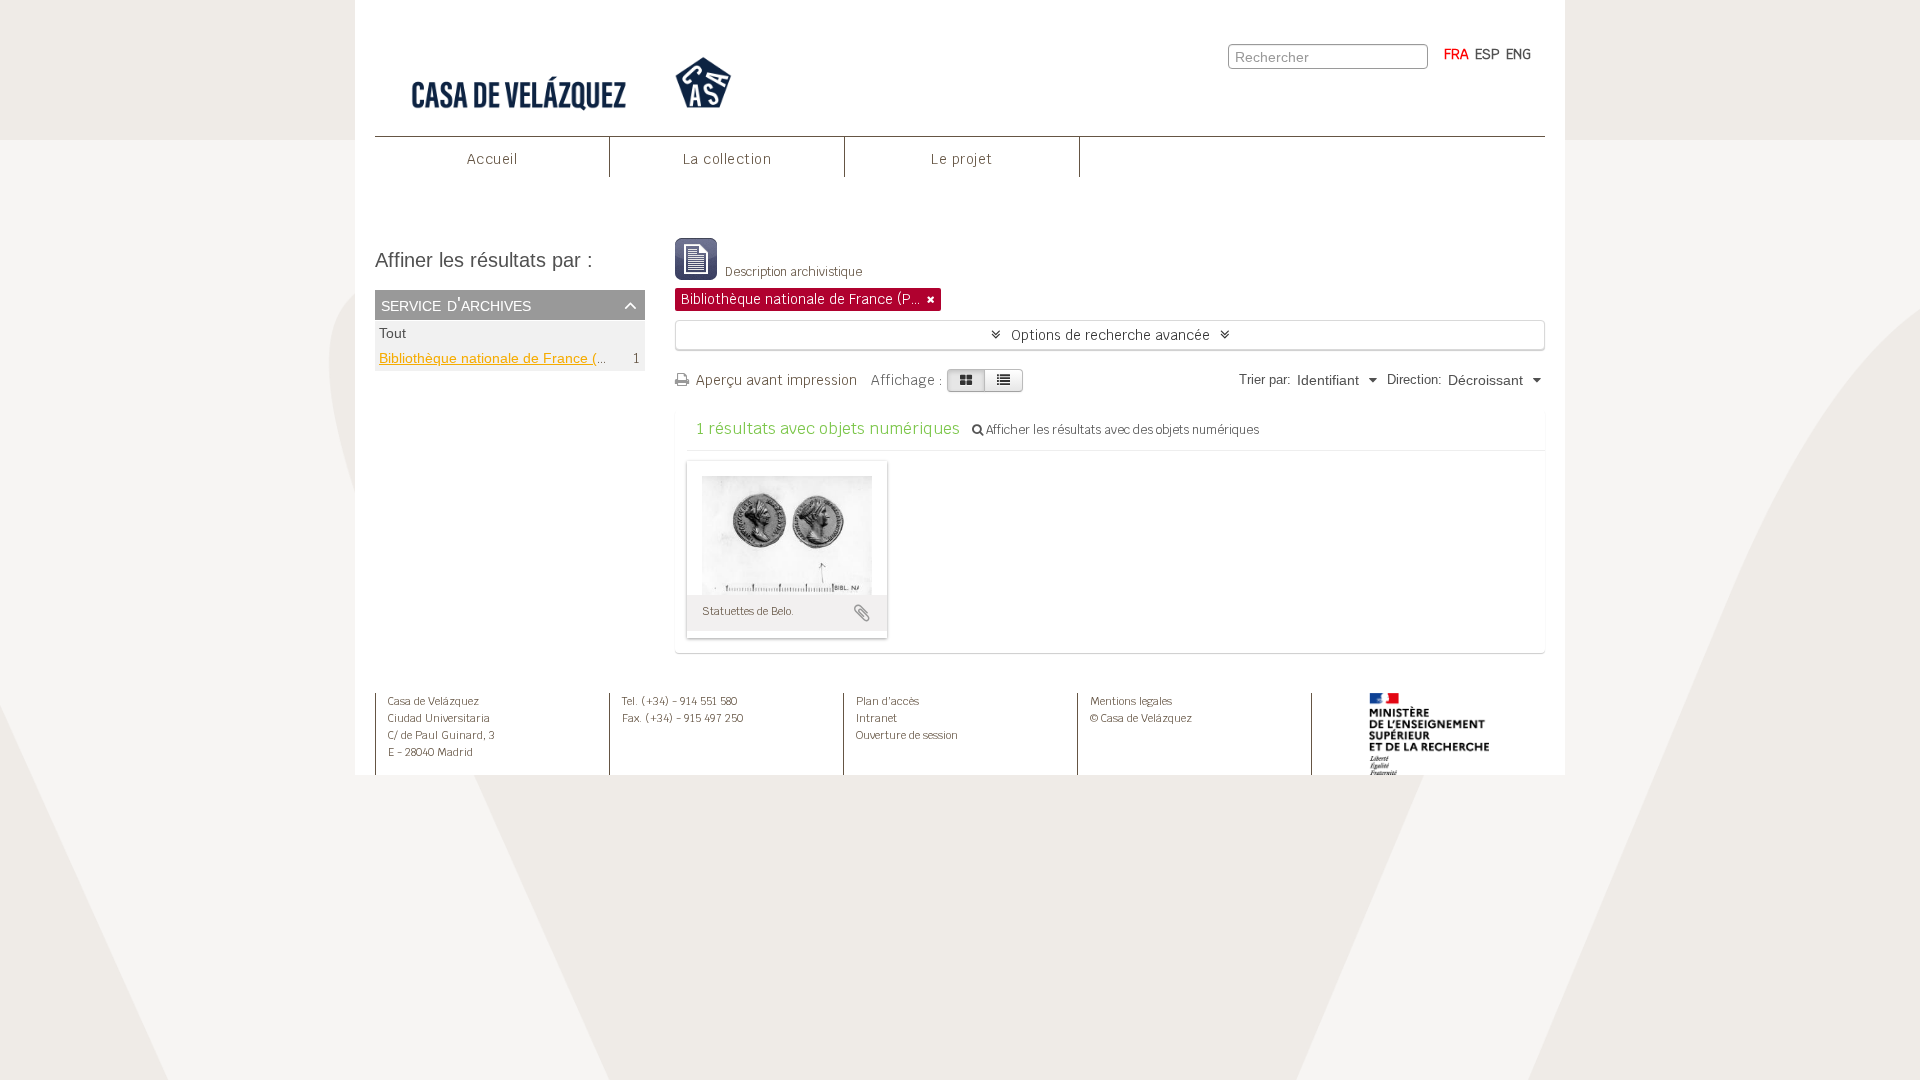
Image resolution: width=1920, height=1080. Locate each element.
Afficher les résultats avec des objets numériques (1121, 430)
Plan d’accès (887, 701)
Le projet (962, 159)
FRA (1456, 54)
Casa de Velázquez (433, 701)
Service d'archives (456, 304)
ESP (1487, 54)
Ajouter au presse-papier (862, 613)
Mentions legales (1131, 701)
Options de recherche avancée (1110, 335)
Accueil (492, 159)
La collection (727, 159)
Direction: (1414, 379)
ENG (1518, 54)
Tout (392, 333)
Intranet (876, 718)
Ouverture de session (907, 735)
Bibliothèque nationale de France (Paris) (506, 358)
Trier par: (1265, 379)
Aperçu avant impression (774, 380)
